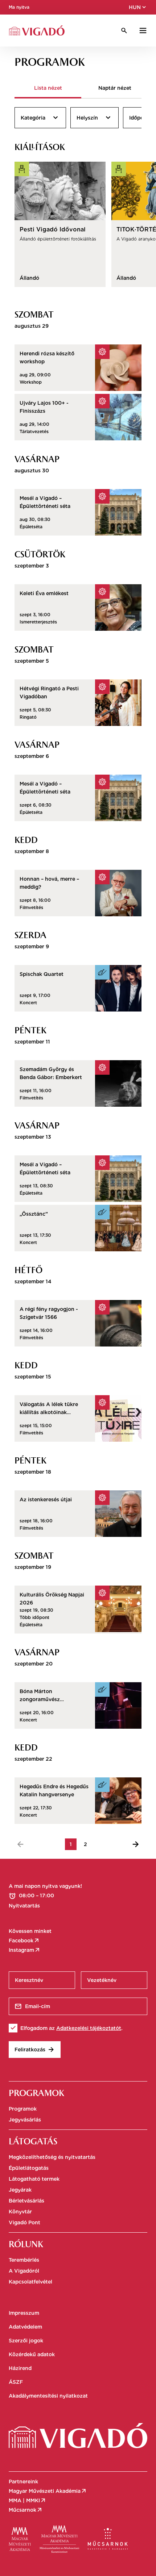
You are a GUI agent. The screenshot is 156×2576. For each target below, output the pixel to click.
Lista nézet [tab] (48, 88)
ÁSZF (16, 2382)
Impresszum (24, 2313)
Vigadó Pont (24, 2222)
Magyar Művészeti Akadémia (48, 2491)
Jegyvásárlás (25, 2120)
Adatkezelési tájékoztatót (89, 2028)
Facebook (24, 1941)
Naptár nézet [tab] (115, 88)
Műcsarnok (26, 2510)
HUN (138, 7)
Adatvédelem (25, 2327)
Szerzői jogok (26, 2341)
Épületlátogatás (29, 2168)
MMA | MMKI (28, 2500)
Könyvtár (20, 2212)
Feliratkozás (35, 2050)
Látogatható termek (34, 2179)
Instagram (25, 1950)
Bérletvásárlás (26, 2201)
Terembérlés (24, 2260)
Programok (23, 2109)
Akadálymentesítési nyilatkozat (48, 2396)
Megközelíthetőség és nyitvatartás (52, 2157)
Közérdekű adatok (32, 2354)
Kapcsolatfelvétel (30, 2282)
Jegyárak (20, 2190)
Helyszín (95, 118)
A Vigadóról (24, 2271)
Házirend (20, 2368)
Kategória (40, 118)
